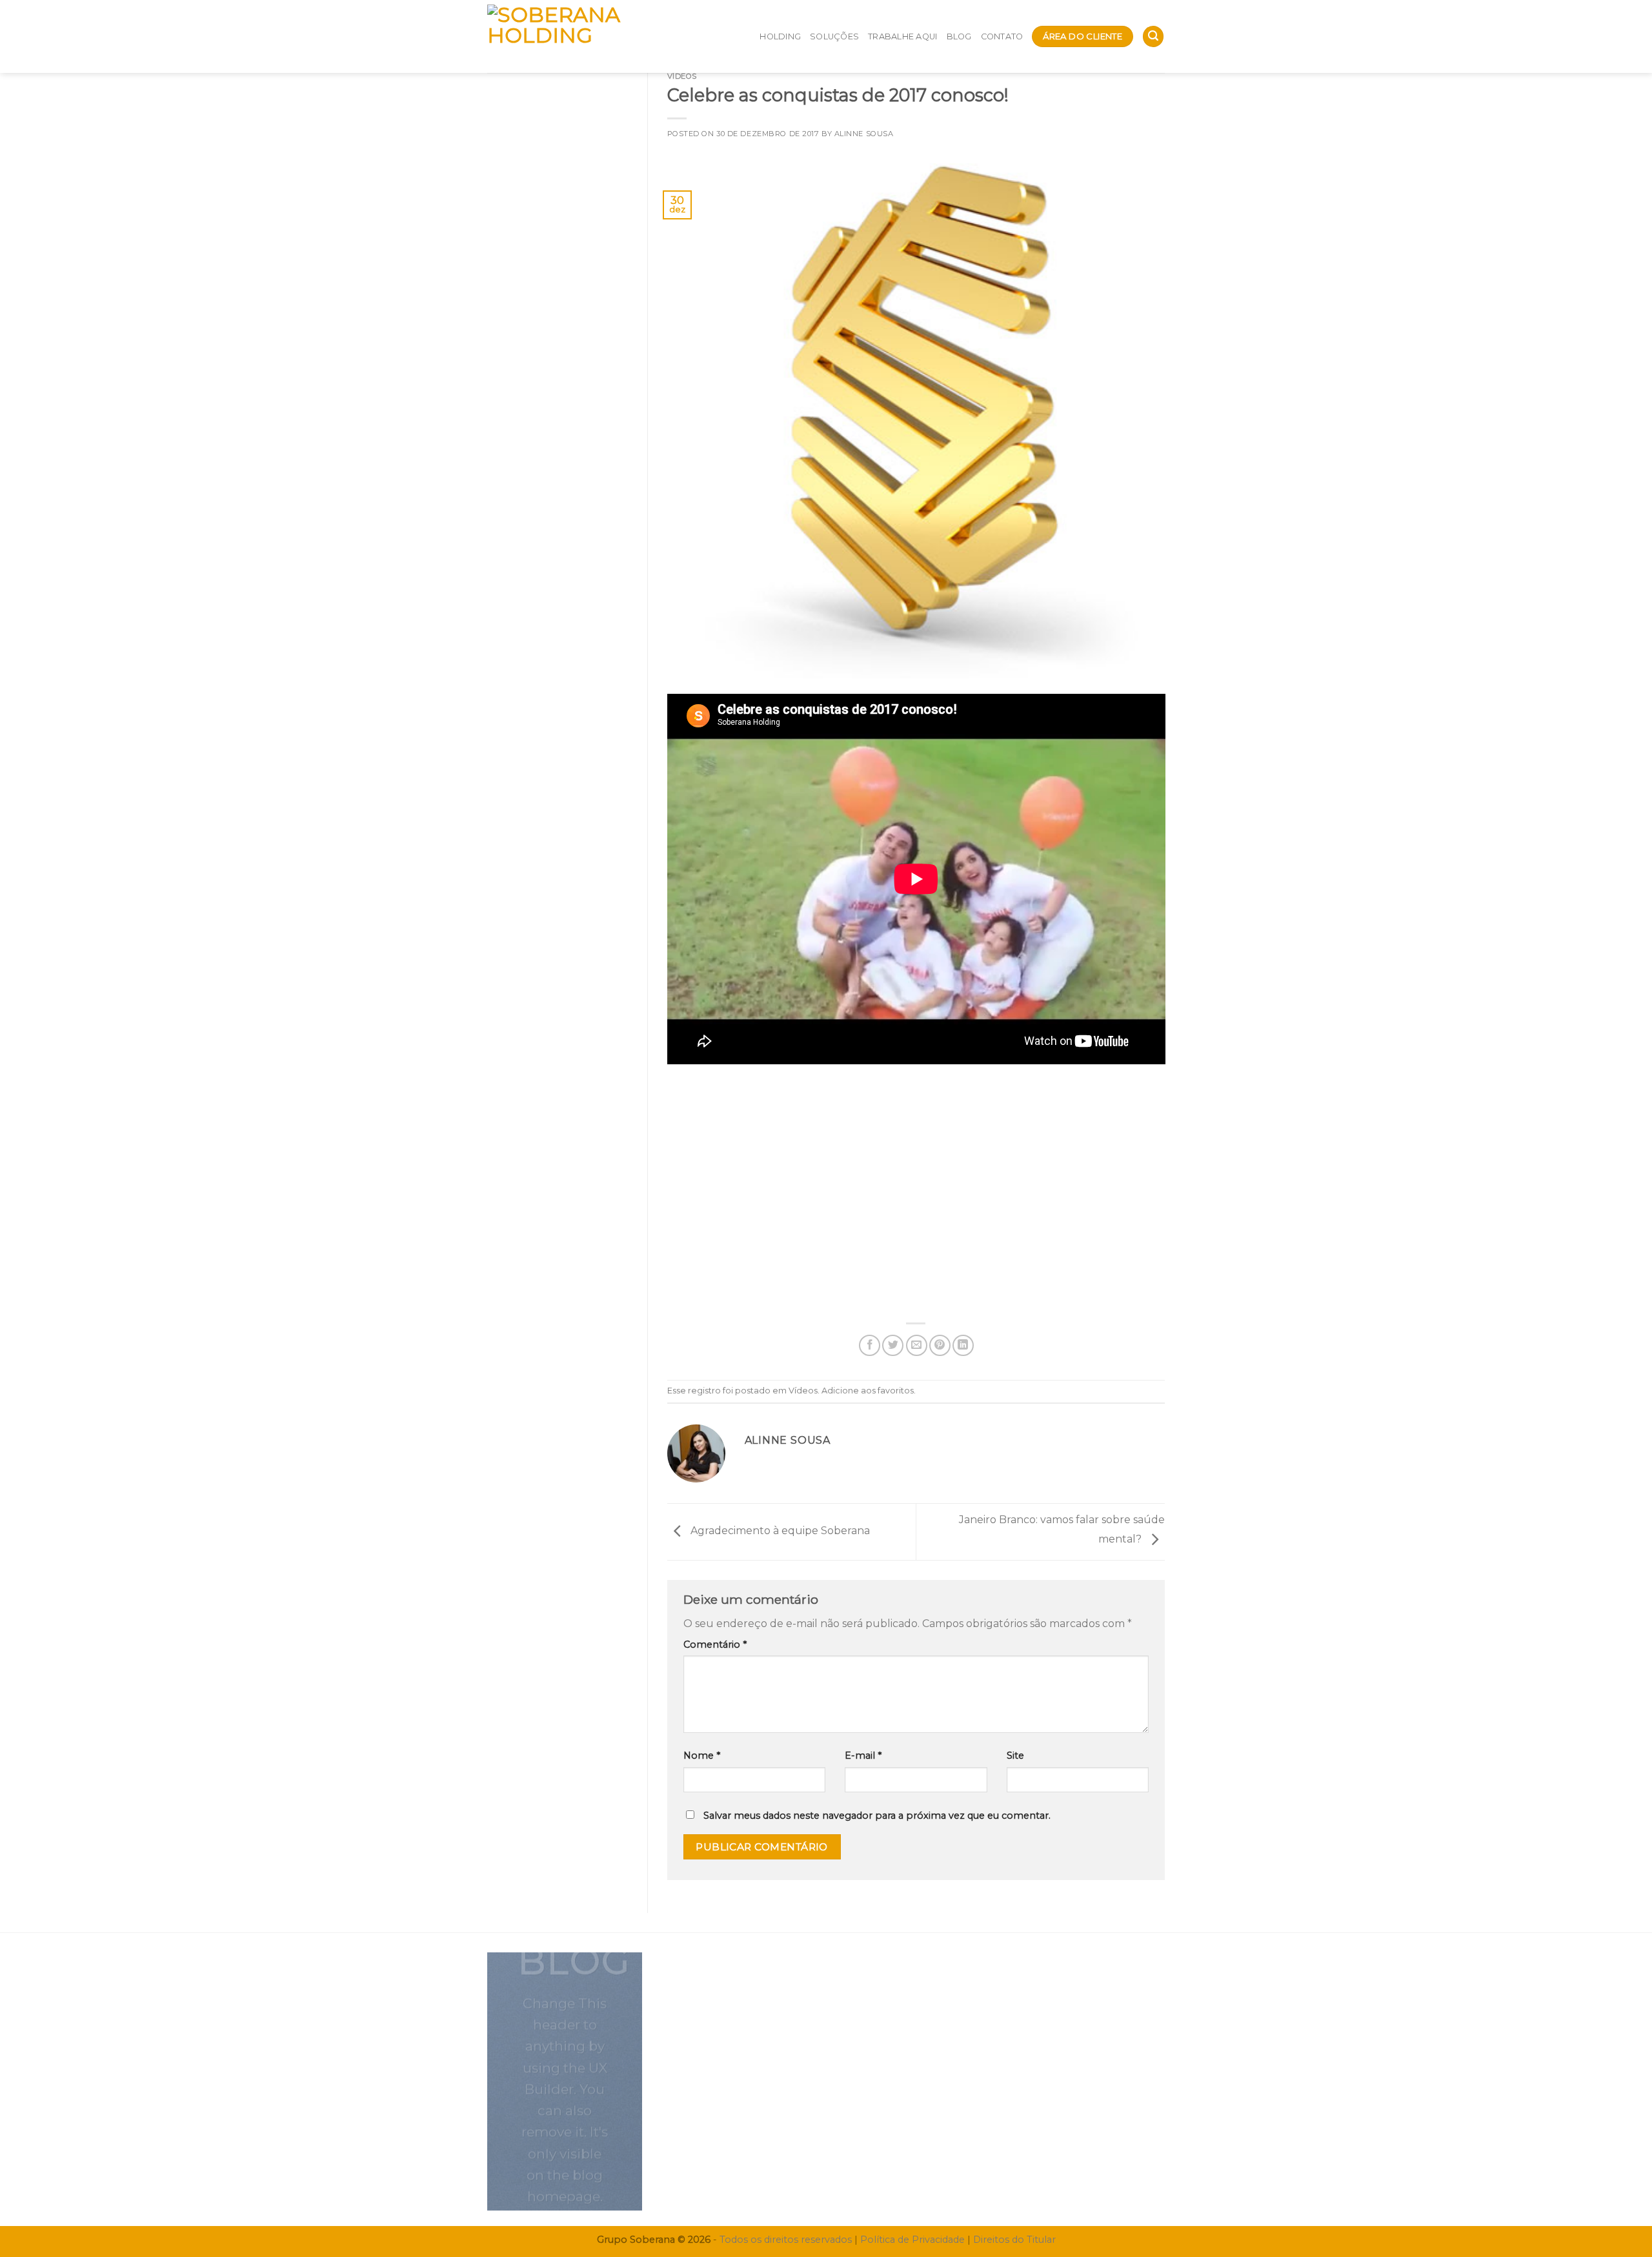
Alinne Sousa (864, 134)
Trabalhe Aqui (902, 36)
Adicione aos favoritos (868, 1391)
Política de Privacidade (912, 2240)
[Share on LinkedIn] (963, 1345)
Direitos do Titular (1014, 2240)
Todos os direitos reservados (786, 2240)
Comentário (715, 1645)
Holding (780, 36)
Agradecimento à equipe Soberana (779, 1531)
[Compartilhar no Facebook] (870, 1345)
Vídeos (682, 76)
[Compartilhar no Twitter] (893, 1345)
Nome (702, 1756)
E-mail (863, 1756)
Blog (959, 36)
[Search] (1153, 36)
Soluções (834, 36)
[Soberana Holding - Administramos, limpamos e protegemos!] (579, 36)
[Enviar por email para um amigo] (917, 1345)
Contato (1002, 36)
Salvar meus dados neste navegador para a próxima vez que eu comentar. (877, 1816)
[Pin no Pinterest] (940, 1345)
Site (1015, 1756)
